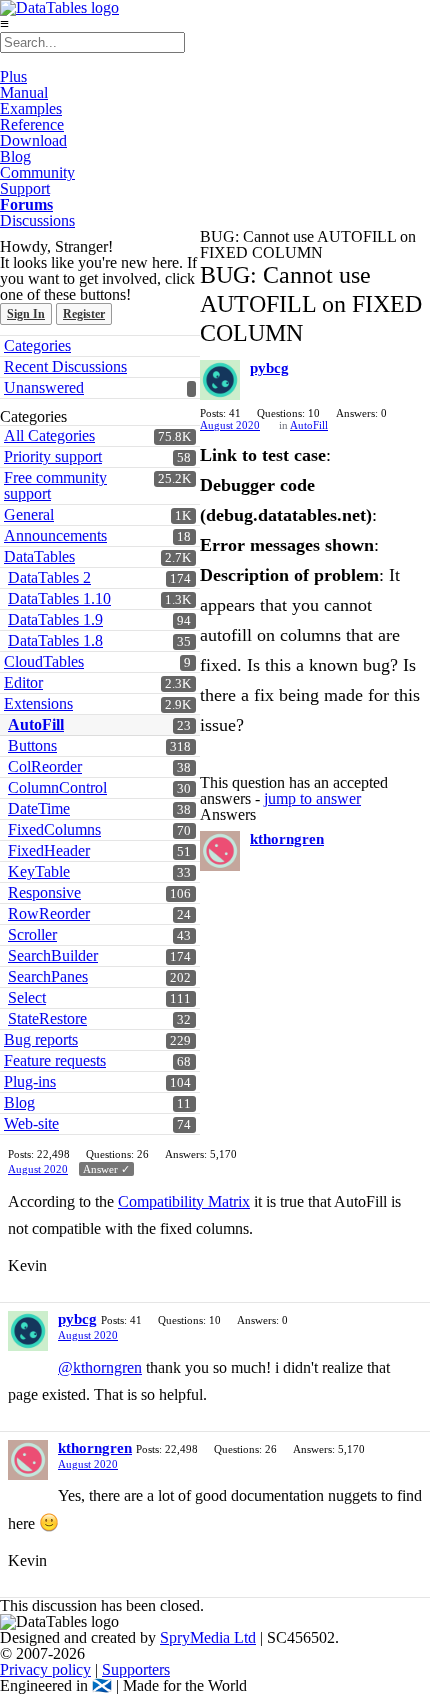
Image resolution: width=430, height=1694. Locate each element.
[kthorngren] (220, 851)
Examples (31, 108)
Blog (15, 156)
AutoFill (36, 724)
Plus (13, 76)
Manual (24, 92)
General (29, 514)
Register (84, 314)
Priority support (53, 456)
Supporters (136, 1669)
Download (33, 140)
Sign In (26, 314)
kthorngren (287, 839)
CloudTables (44, 661)
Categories (37, 345)
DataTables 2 (49, 577)
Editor (23, 682)
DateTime (39, 808)
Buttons (32, 745)
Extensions (38, 703)
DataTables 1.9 (55, 619)
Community (37, 172)
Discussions (37, 220)
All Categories (49, 435)
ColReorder (45, 766)
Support (25, 188)
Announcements (55, 535)
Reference (32, 124)
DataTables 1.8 (55, 640)
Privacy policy (45, 1669)
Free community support (55, 485)
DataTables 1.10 (59, 598)
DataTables (39, 556)
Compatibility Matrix (184, 1201)
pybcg (269, 368)
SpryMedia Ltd (208, 1637)
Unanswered (44, 387)
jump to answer (312, 798)
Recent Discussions (65, 366)
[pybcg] (220, 380)
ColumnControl (57, 787)
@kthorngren (100, 1367)
